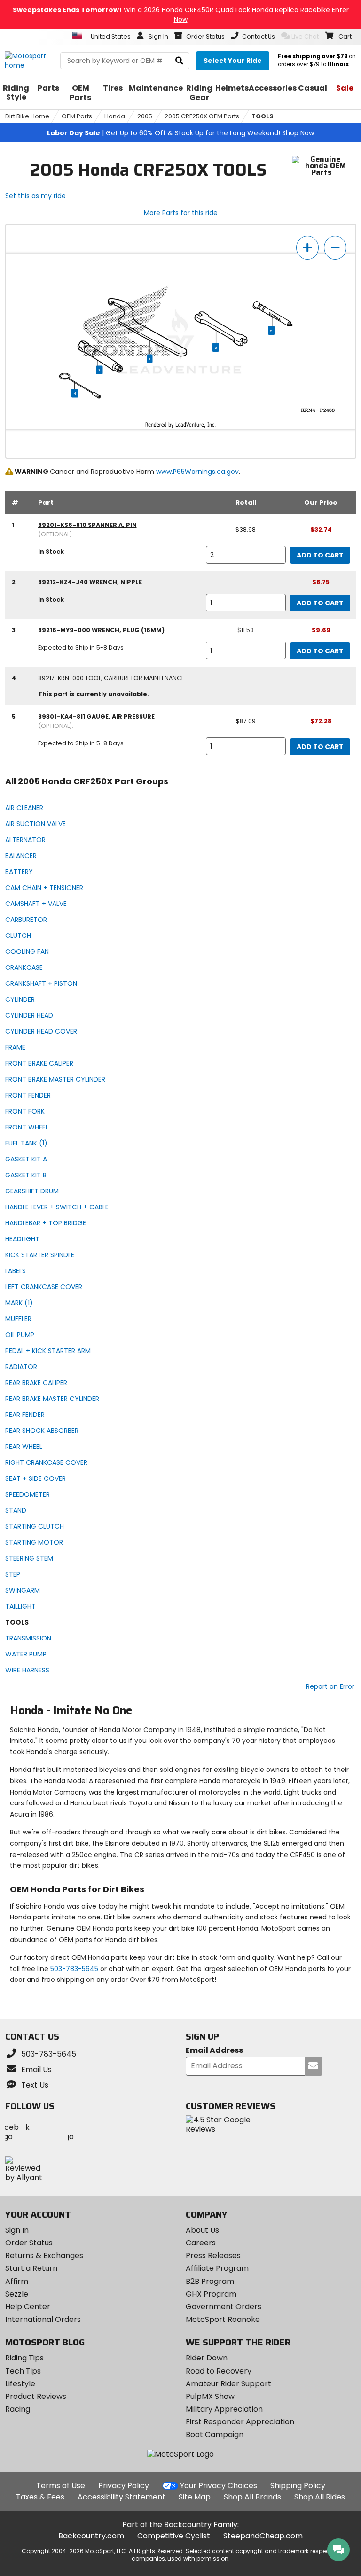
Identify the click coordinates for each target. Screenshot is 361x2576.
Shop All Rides (320, 2497)
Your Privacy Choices (219, 2486)
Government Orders (224, 2307)
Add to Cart (320, 555)
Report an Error (330, 1686)
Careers (201, 2243)
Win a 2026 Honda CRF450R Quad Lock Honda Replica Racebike (181, 15)
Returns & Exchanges (44, 2255)
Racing (18, 2409)
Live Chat (305, 36)
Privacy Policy (124, 2486)
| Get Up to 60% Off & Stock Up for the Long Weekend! (180, 133)
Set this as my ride (35, 196)
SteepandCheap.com (263, 2536)
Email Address (214, 2051)
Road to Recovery (219, 2371)
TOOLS (263, 116)
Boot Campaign (215, 2434)
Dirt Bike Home (27, 116)
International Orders (43, 2319)
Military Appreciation (224, 2409)
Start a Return (31, 2268)
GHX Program (211, 2294)
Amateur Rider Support (228, 2384)
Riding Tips (24, 2358)
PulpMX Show (210, 2396)
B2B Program (210, 2281)
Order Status (29, 2243)
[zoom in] (307, 248)
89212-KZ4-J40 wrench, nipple (90, 582)
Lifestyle (20, 2384)
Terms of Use (61, 2486)
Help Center (28, 2307)
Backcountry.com (91, 2536)
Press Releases (213, 2255)
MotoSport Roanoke (223, 2319)
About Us (202, 2230)
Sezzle (17, 2294)
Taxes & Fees (40, 2497)
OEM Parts (77, 116)
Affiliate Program (217, 2268)
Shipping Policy (298, 2486)
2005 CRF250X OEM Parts (202, 116)
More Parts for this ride (181, 213)
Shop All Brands (252, 2497)
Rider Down (207, 2358)
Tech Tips (23, 2371)
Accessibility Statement (122, 2497)
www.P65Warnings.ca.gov (197, 472)
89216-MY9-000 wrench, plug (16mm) (101, 630)
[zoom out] (335, 248)
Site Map (195, 2497)
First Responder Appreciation (240, 2422)
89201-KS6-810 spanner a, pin (87, 525)
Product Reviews (36, 2396)
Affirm (17, 2281)
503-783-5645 (74, 1969)
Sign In (17, 2230)
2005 (145, 116)
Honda (115, 116)
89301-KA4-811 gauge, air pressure (96, 716)
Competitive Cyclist (174, 2536)
